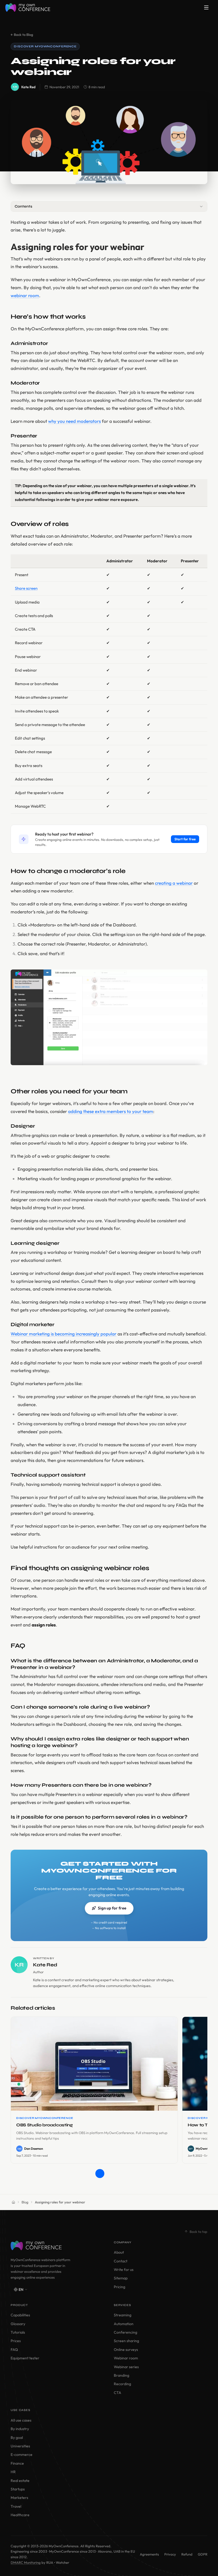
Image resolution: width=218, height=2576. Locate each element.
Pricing (120, 2287)
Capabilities (20, 2315)
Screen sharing (126, 2341)
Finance (17, 2463)
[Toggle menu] (206, 7)
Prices (16, 2341)
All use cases (21, 2420)
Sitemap (121, 2278)
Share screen (26, 588)
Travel (16, 2506)
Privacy (170, 2554)
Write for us (124, 2270)
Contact (121, 2261)
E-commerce (22, 2455)
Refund (187, 2554)
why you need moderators (74, 421)
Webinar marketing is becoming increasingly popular (64, 1334)
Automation (124, 2324)
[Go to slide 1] (100, 2174)
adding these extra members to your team (111, 1111)
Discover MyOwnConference (45, 46)
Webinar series (126, 2367)
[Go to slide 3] (118, 2174)
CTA (118, 2393)
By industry (20, 2429)
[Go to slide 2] (109, 2174)
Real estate (20, 2481)
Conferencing (125, 2332)
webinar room (25, 295)
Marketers (19, 2498)
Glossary (18, 2324)
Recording (122, 2384)
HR (13, 2472)
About (119, 2252)
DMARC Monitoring (26, 2562)
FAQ (14, 2350)
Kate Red (28, 87)
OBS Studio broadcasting (45, 2125)
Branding (121, 2375)
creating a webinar (174, 883)
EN (21, 2290)
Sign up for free (112, 1908)
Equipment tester (25, 2358)
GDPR (203, 2554)
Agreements (149, 2554)
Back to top (198, 2232)
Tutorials (18, 2332)
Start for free (185, 839)
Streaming (123, 2315)
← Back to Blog (22, 35)
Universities (20, 2446)
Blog (25, 2202)
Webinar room (126, 2358)
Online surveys (126, 2350)
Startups (18, 2489)
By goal (17, 2438)
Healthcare (20, 2515)
